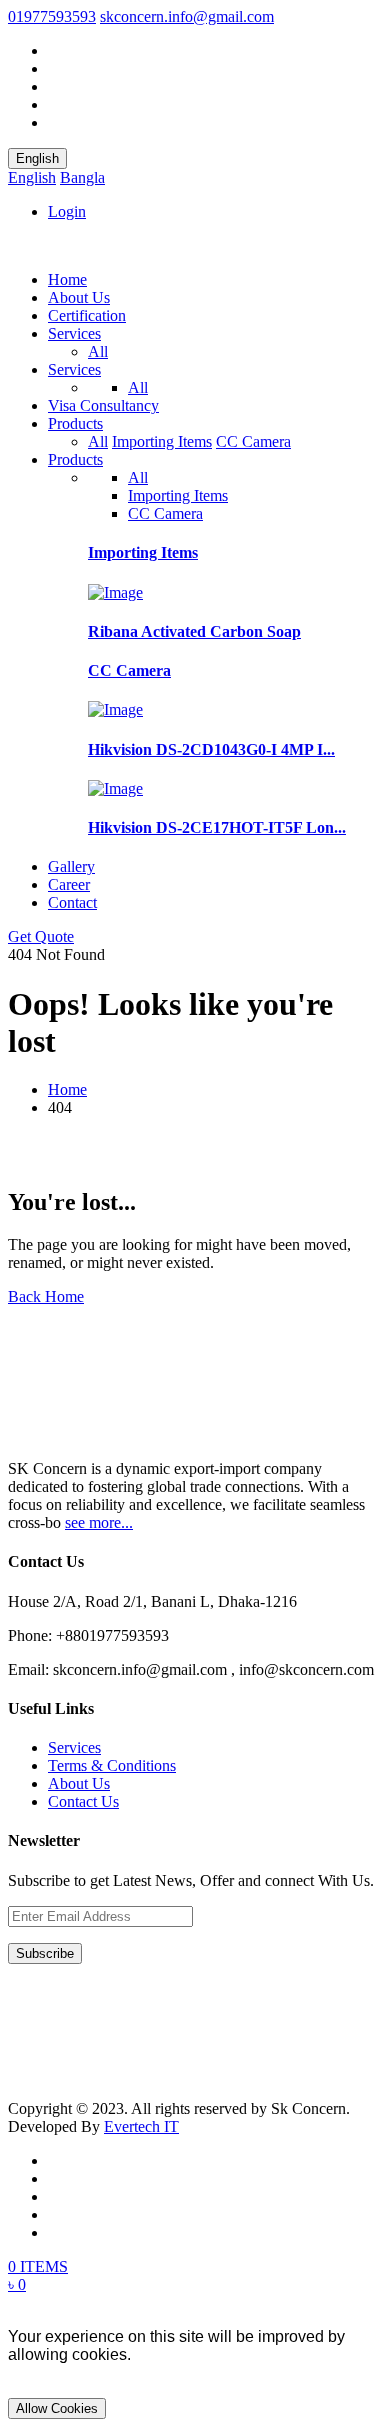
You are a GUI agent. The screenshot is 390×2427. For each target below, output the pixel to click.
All (98, 351)
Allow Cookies (57, 2408)
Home (67, 279)
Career (69, 884)
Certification (87, 315)
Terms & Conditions (112, 1765)
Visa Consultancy (103, 405)
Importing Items (162, 441)
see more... (99, 1522)
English (37, 158)
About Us (79, 297)
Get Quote (41, 936)
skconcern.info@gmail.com (187, 16)
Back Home (46, 1296)
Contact (72, 902)
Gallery (71, 866)
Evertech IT (141, 2126)
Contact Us (83, 1801)
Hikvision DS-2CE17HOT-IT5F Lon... (217, 827)
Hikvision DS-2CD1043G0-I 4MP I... (211, 749)
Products (75, 423)
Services (74, 333)
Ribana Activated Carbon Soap (194, 631)
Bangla (82, 177)
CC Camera (253, 441)
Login (67, 211)
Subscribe (45, 1953)
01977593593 (52, 16)
